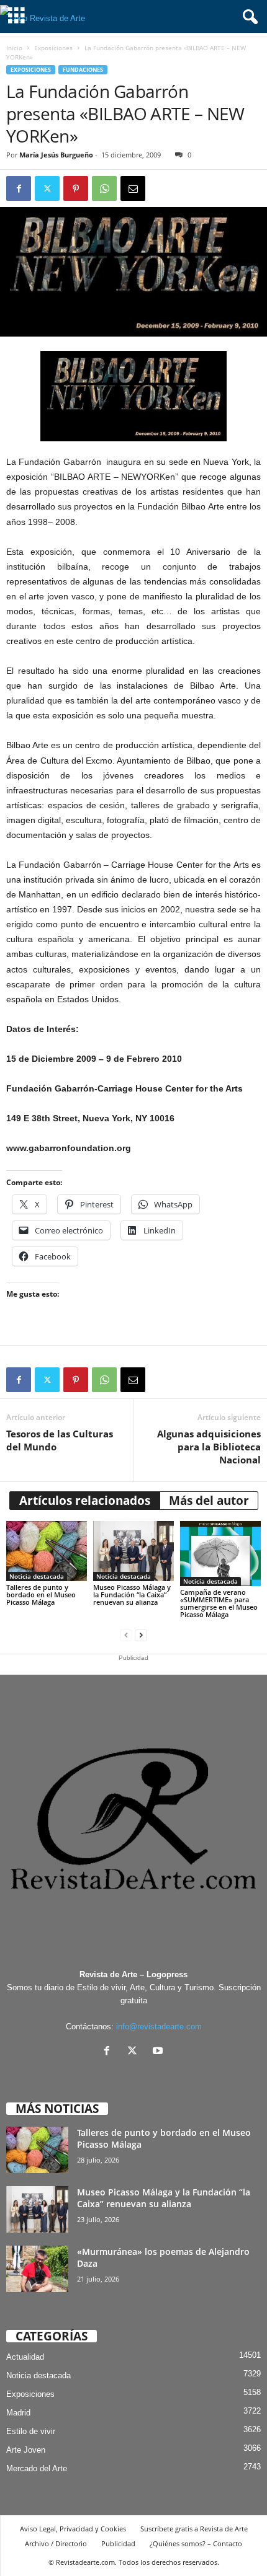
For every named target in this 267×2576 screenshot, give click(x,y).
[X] (135, 2052)
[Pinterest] (76, 188)
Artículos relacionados (85, 1501)
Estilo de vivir (31, 2431)
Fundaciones (83, 70)
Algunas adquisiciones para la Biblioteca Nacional (209, 1447)
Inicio (14, 48)
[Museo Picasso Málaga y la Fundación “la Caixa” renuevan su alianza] (133, 1551)
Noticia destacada (37, 1576)
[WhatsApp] (104, 188)
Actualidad (25, 2357)
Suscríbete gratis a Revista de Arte (194, 2529)
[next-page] (141, 1635)
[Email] (133, 188)
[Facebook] (19, 188)
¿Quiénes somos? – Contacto (196, 2543)
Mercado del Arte (37, 2468)
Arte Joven (26, 2450)
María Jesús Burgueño (56, 155)
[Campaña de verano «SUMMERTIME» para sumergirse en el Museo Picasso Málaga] (220, 1554)
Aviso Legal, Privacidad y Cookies (73, 2529)
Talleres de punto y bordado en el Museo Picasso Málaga (41, 1595)
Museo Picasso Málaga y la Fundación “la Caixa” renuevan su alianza (132, 1595)
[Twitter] (47, 188)
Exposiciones (53, 48)
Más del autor (209, 1501)
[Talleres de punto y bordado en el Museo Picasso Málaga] (47, 1551)
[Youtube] (159, 2052)
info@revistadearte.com (159, 2027)
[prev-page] (126, 1635)
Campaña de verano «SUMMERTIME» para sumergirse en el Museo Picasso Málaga (219, 1603)
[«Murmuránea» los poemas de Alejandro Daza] (37, 2269)
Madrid (18, 2413)
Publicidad (118, 2543)
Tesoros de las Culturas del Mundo (60, 1440)
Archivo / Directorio (56, 2543)
